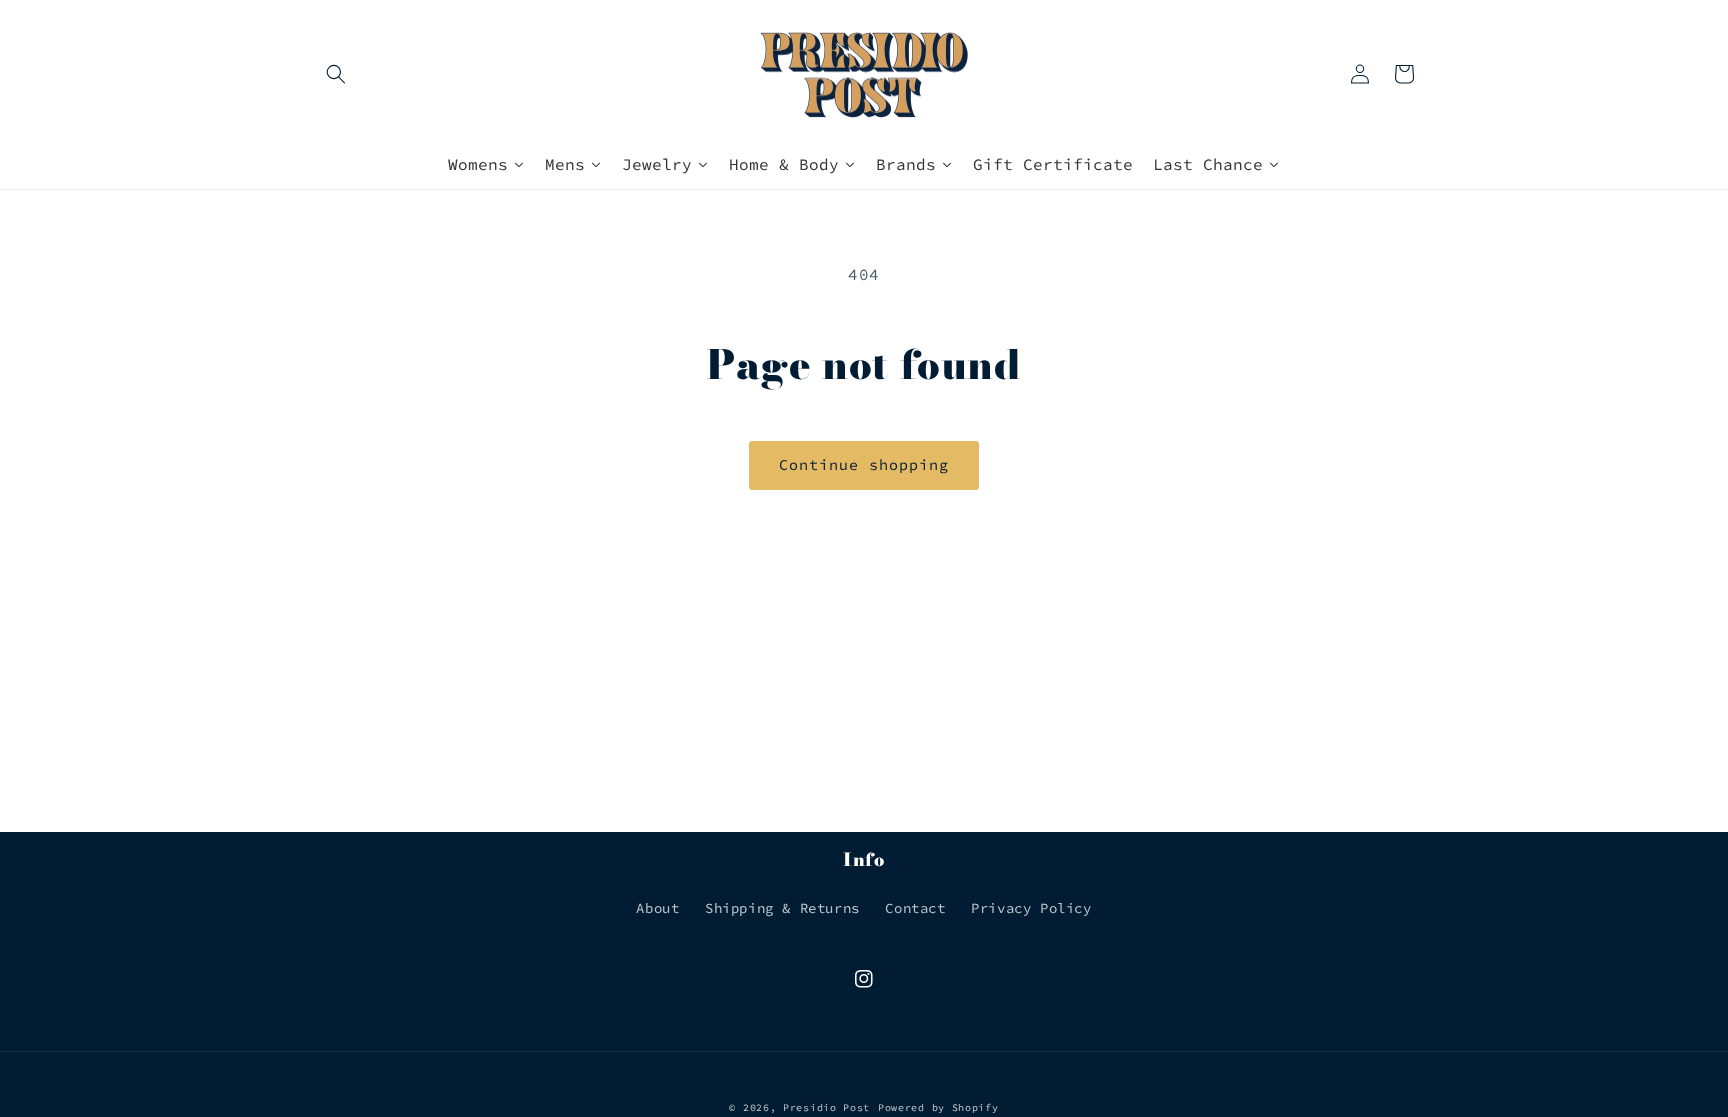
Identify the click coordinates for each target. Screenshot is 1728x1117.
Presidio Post (826, 1107)
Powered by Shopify (938, 1107)
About (657, 908)
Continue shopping (864, 464)
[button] (336, 74)
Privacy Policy (1031, 908)
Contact (915, 908)
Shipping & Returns (782, 908)
